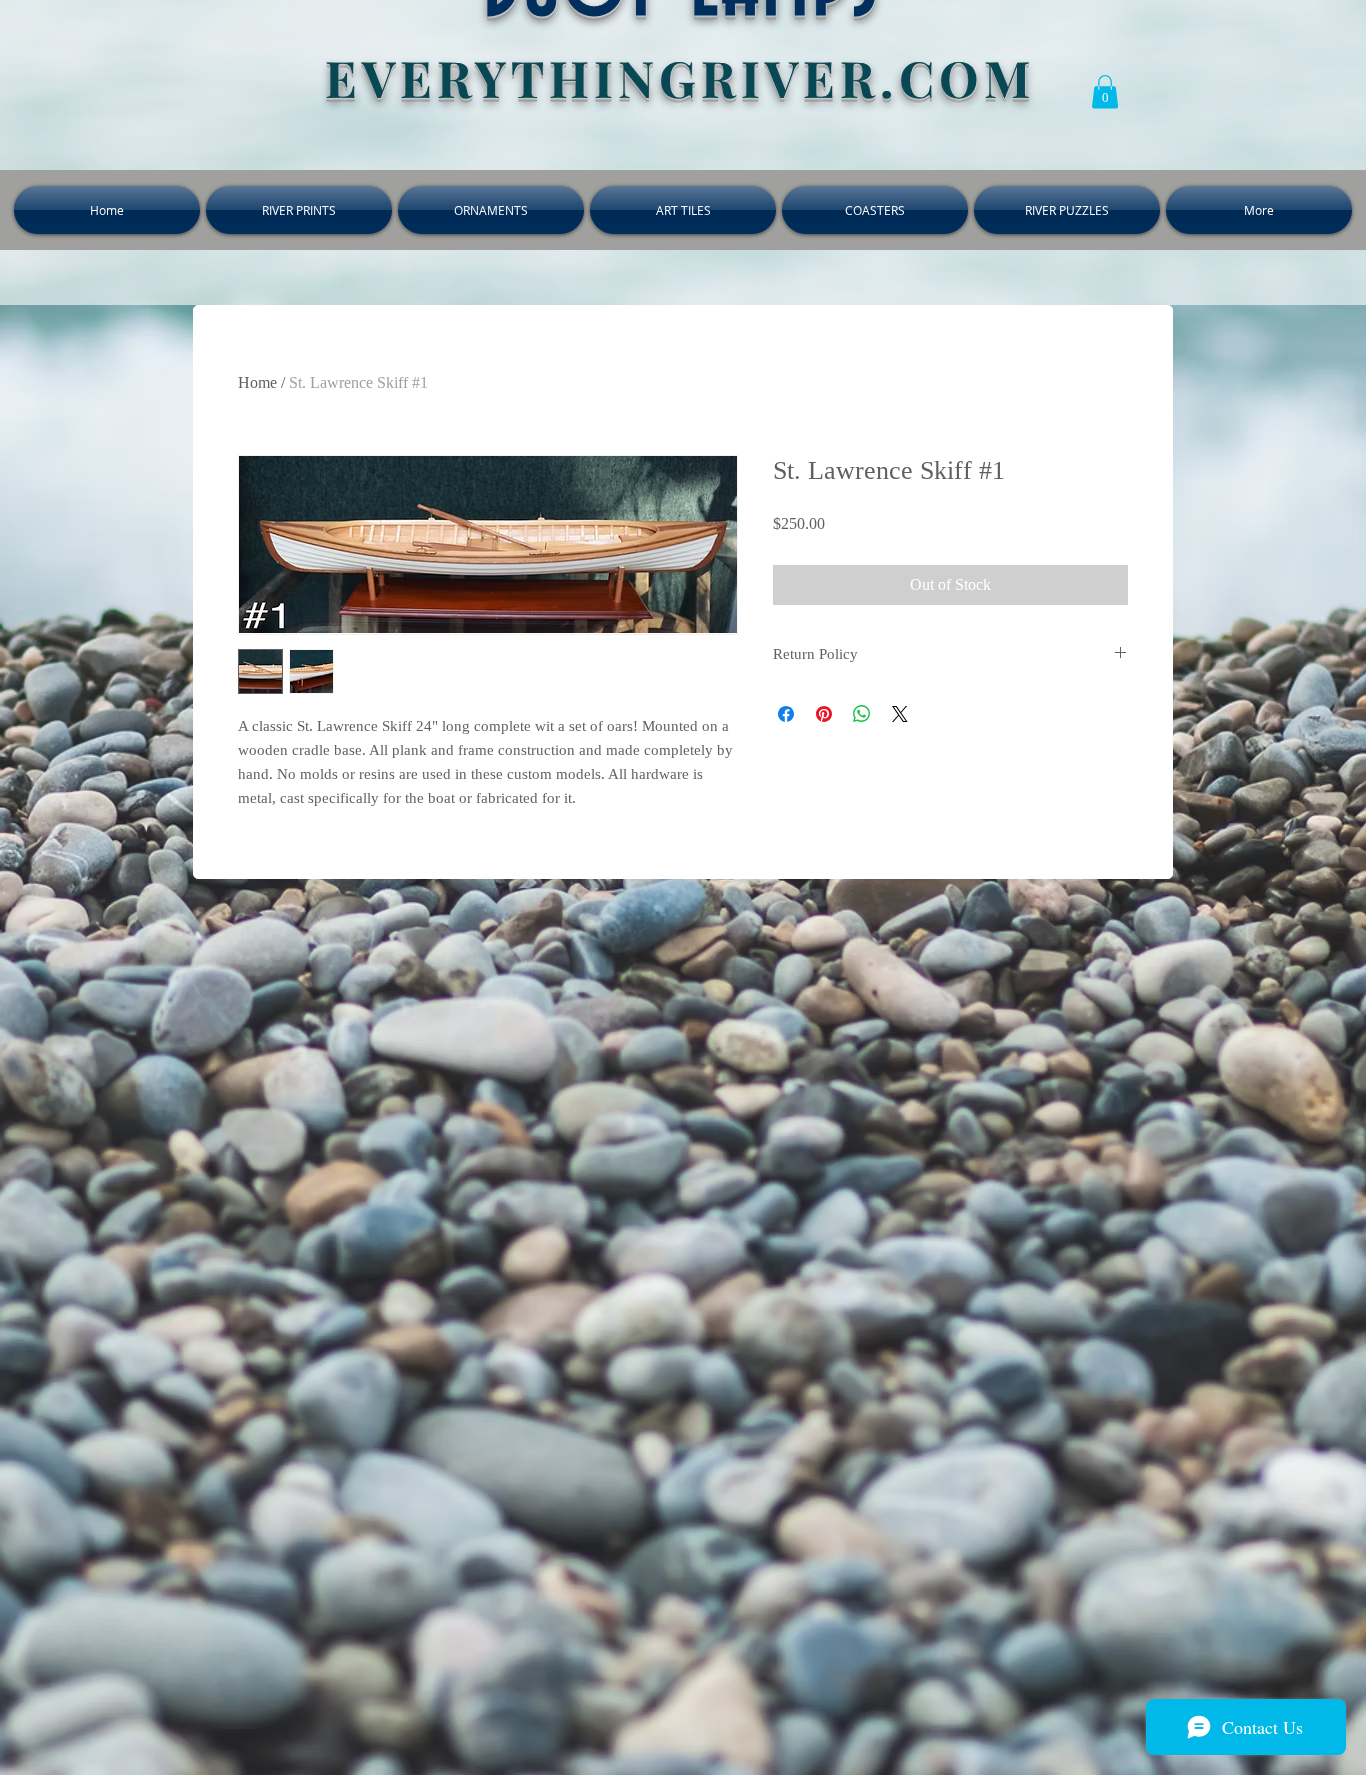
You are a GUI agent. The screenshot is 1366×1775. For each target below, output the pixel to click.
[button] (1105, 91)
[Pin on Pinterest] (824, 714)
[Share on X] (900, 714)
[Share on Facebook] (786, 714)
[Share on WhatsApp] (862, 714)
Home (257, 382)
